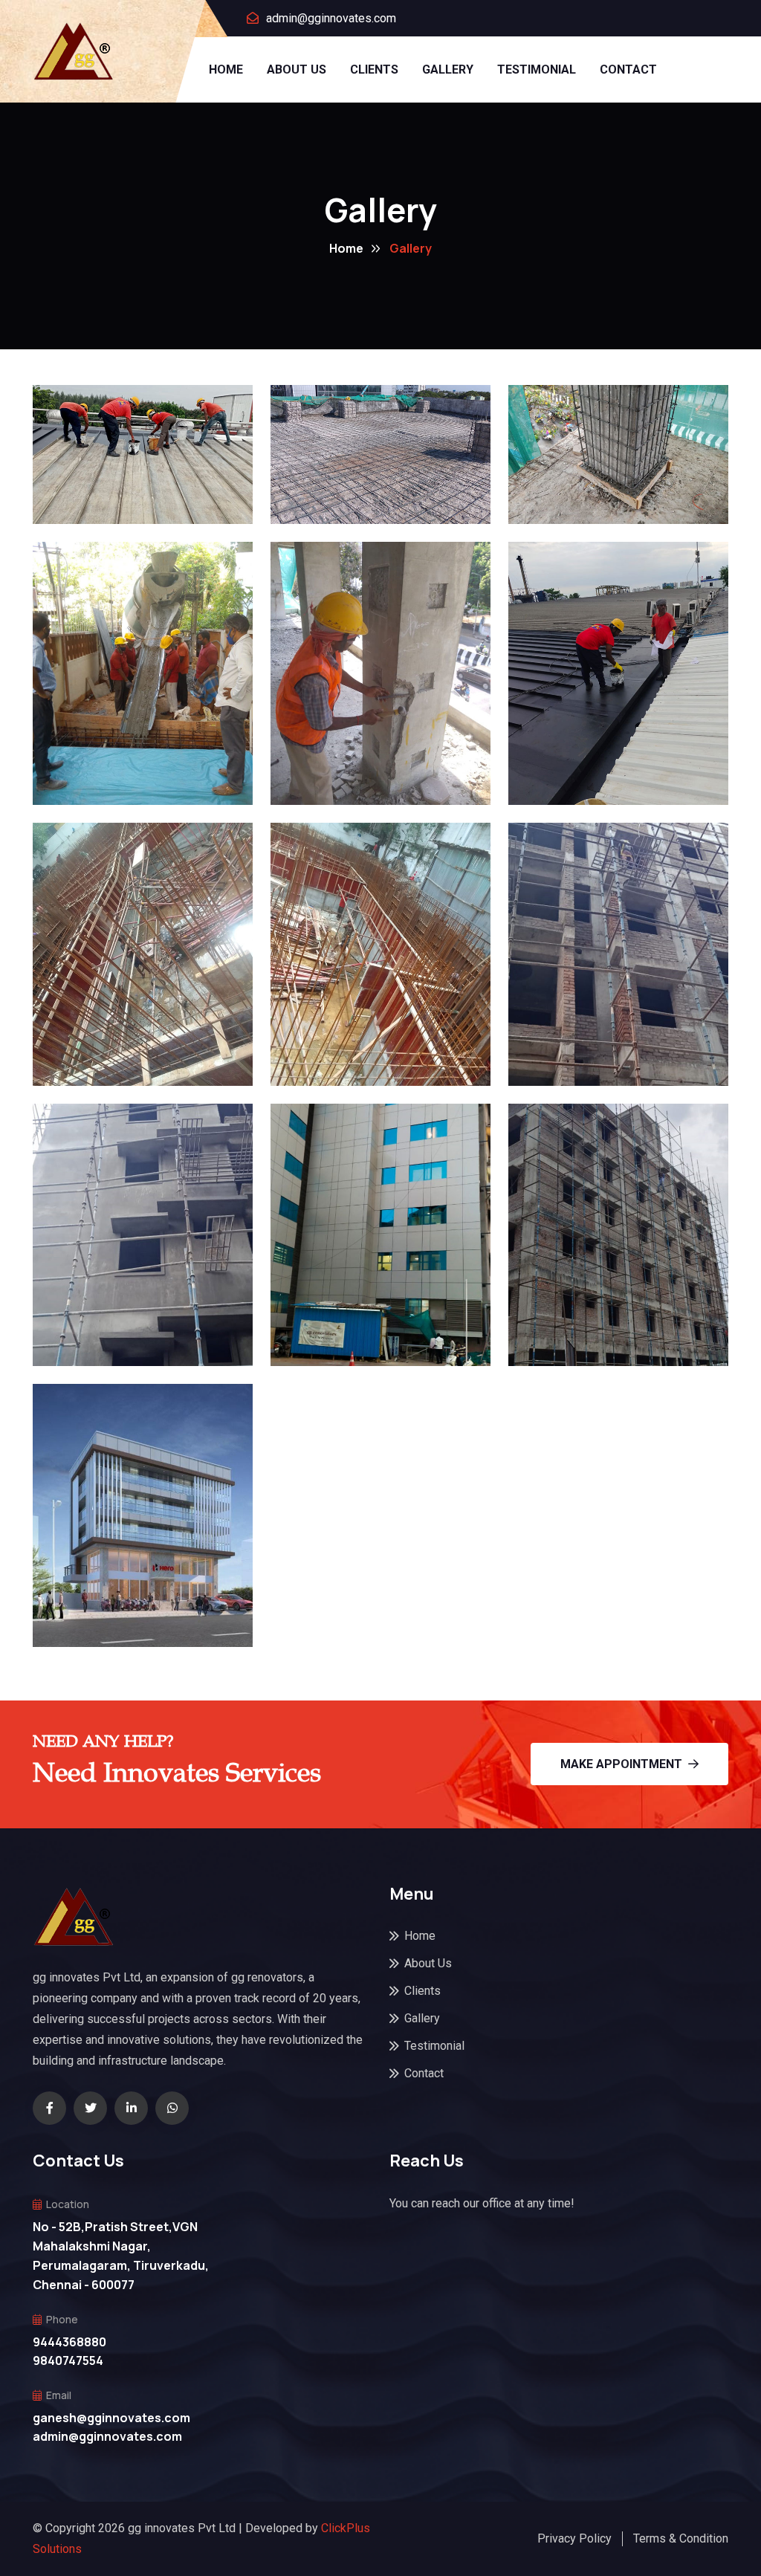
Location (68, 2204)
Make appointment (621, 1764)
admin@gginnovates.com (331, 18)
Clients (374, 69)
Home (226, 69)
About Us (297, 69)
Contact (628, 69)
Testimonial (537, 69)
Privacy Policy (574, 2538)
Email (59, 2395)
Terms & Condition (681, 2538)
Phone (62, 2319)
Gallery (448, 69)
